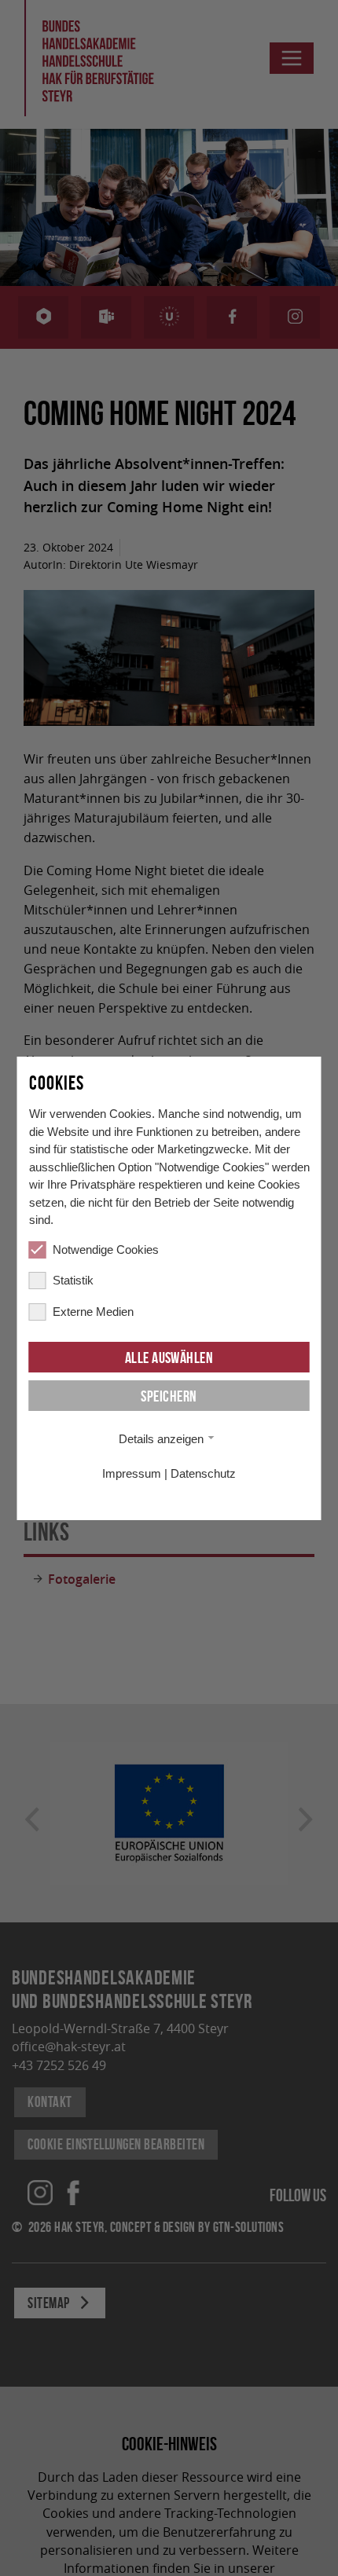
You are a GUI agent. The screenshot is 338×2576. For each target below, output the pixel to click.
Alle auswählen (169, 1358)
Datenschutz (203, 1473)
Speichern (169, 1396)
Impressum (132, 1473)
